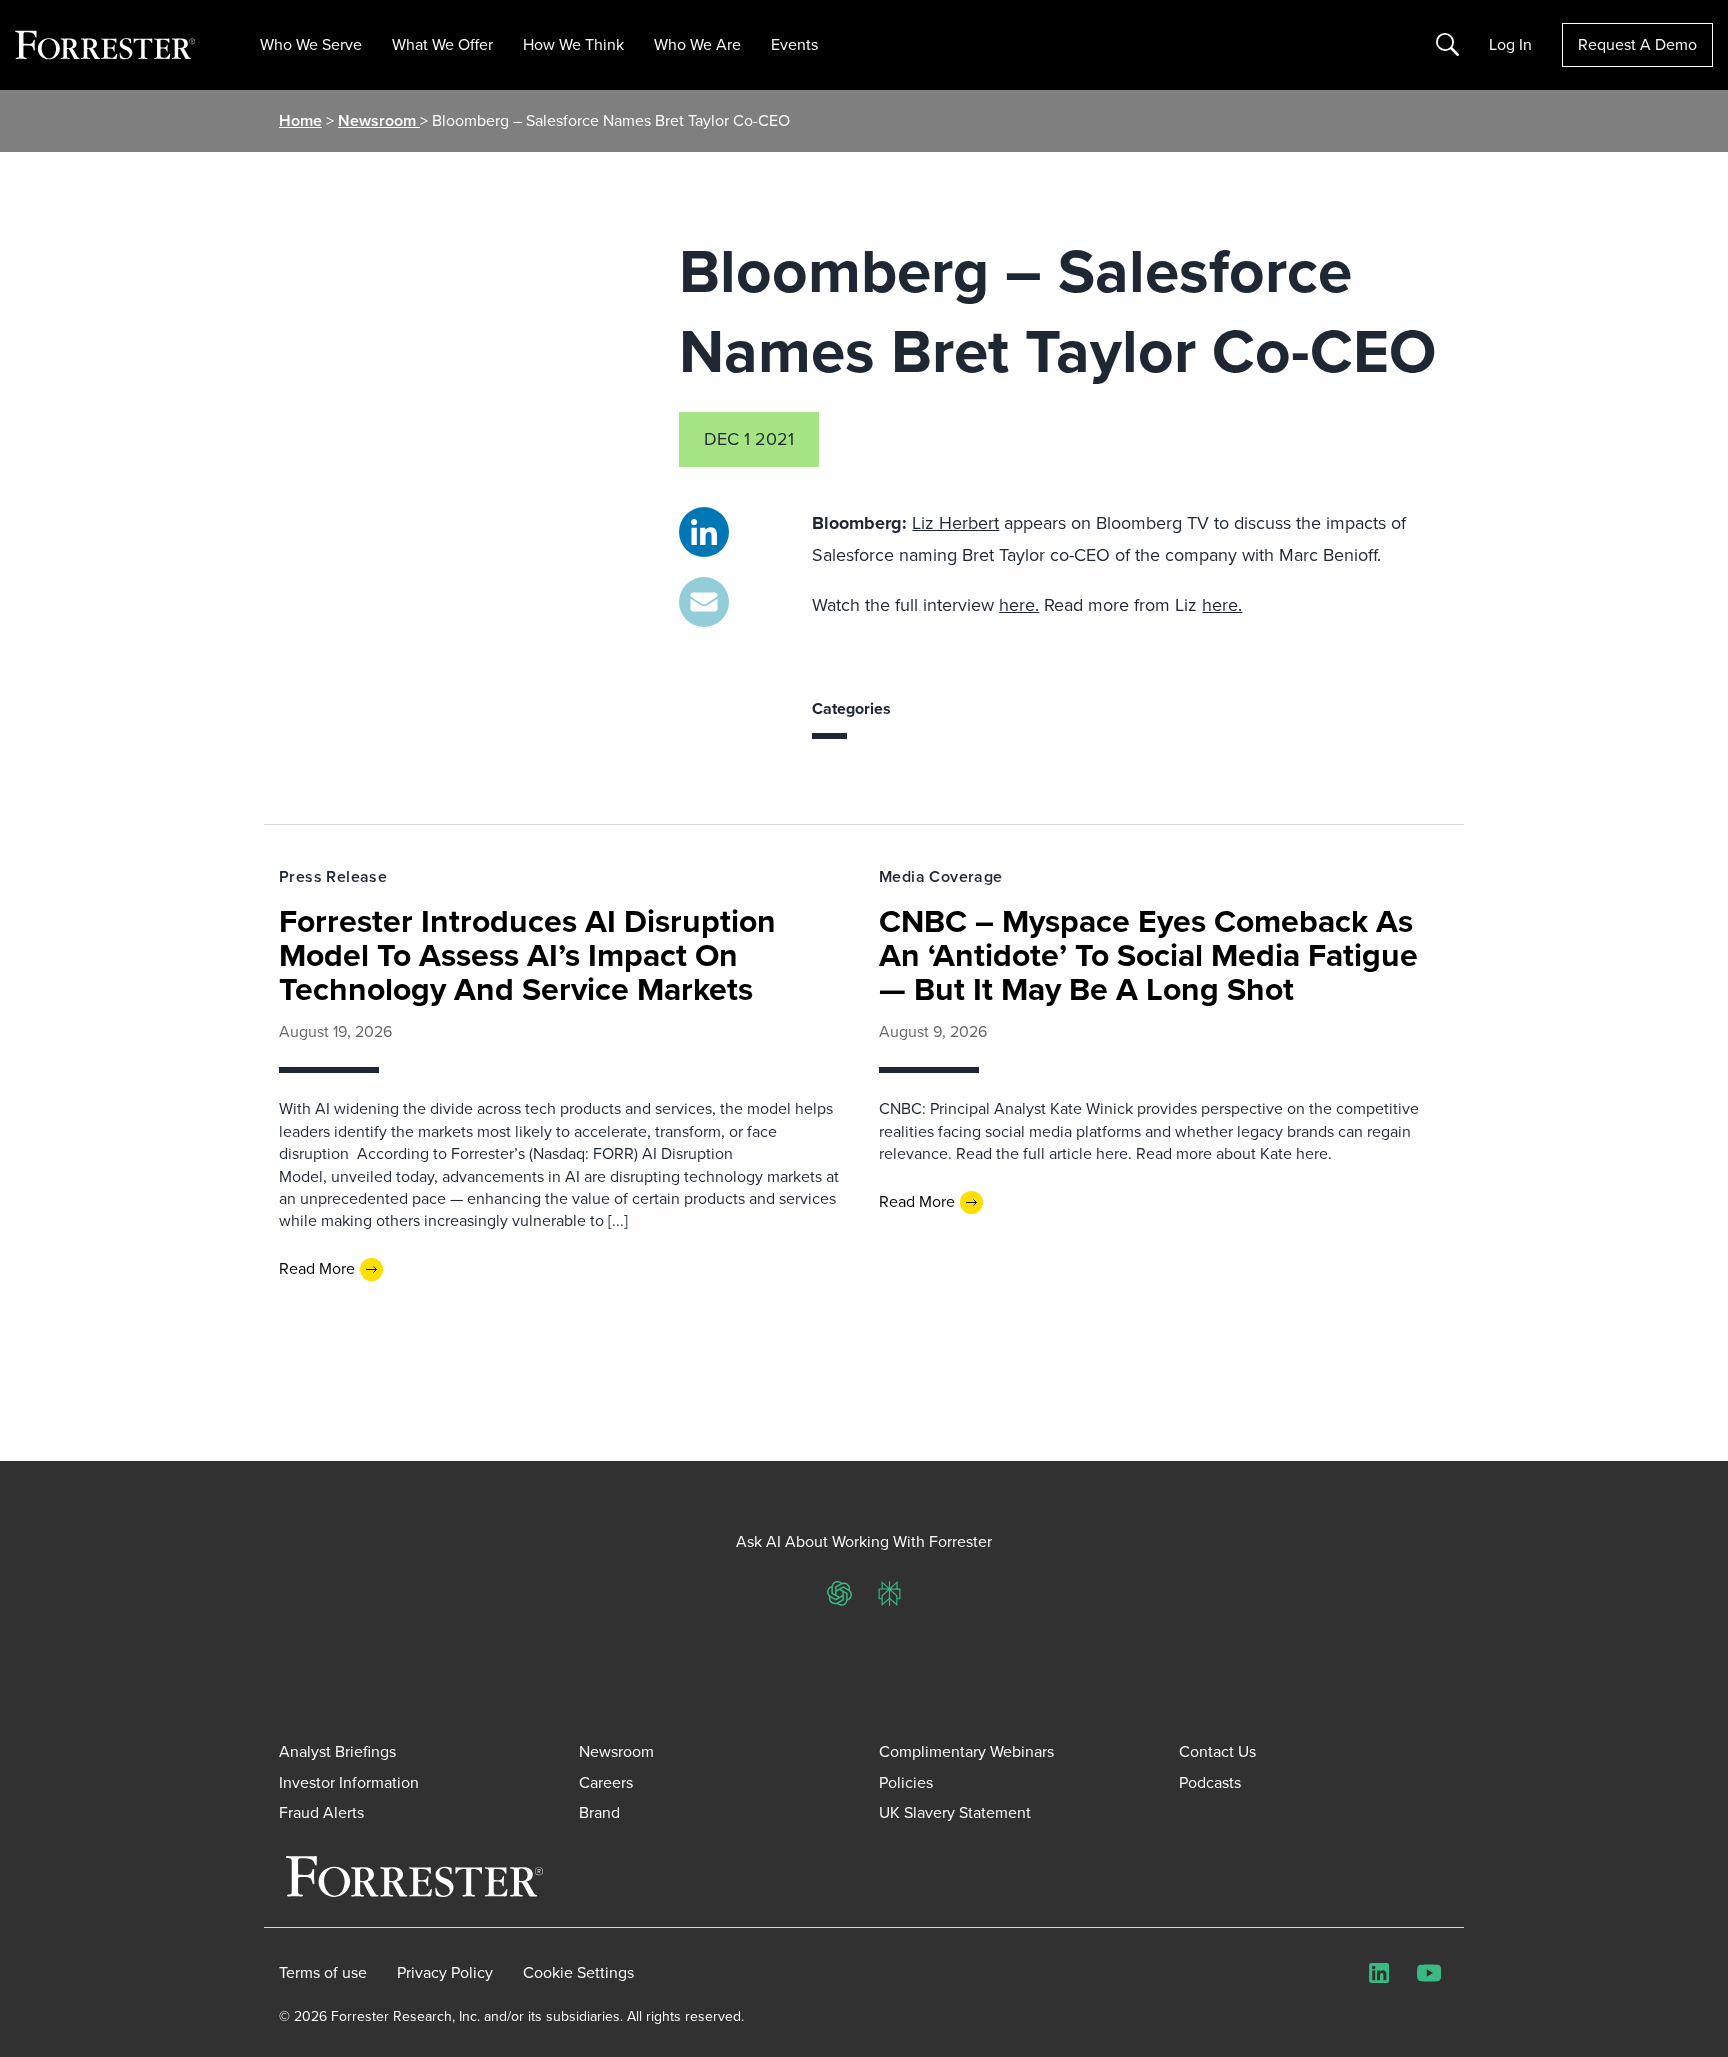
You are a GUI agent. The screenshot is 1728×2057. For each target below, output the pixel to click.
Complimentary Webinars (966, 1751)
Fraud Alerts (321, 1812)
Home (300, 120)
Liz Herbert (955, 523)
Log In (1510, 45)
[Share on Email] (704, 602)
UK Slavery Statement (955, 1812)
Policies (906, 1782)
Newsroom (379, 120)
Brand (599, 1812)
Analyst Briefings (337, 1751)
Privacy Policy (445, 1973)
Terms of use (323, 1973)
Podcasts (1210, 1782)
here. (1019, 605)
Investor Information (349, 1782)
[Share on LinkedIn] (704, 532)
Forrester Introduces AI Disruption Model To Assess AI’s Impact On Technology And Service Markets (527, 955)
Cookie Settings (578, 1973)
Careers (606, 1782)
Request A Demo (1637, 44)
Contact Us (1217, 1751)
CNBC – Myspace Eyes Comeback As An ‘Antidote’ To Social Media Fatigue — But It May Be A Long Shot (1148, 955)
